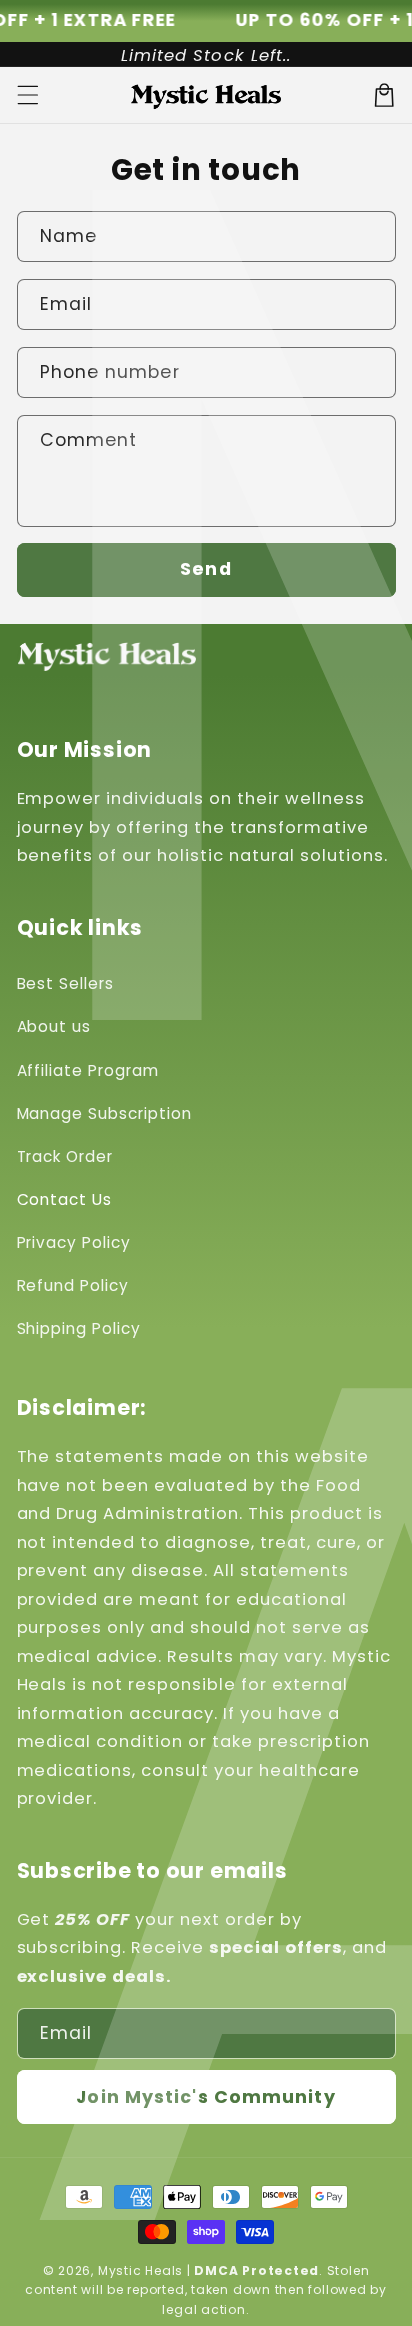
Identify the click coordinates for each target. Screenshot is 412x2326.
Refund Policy (73, 1285)
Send (205, 569)
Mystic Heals (140, 2270)
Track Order (65, 1156)
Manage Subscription (105, 1113)
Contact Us (65, 1199)
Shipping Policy (79, 1328)
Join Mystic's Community (205, 2097)
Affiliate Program (88, 1070)
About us (54, 1026)
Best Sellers (66, 983)
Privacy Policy (74, 1242)
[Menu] (27, 95)
